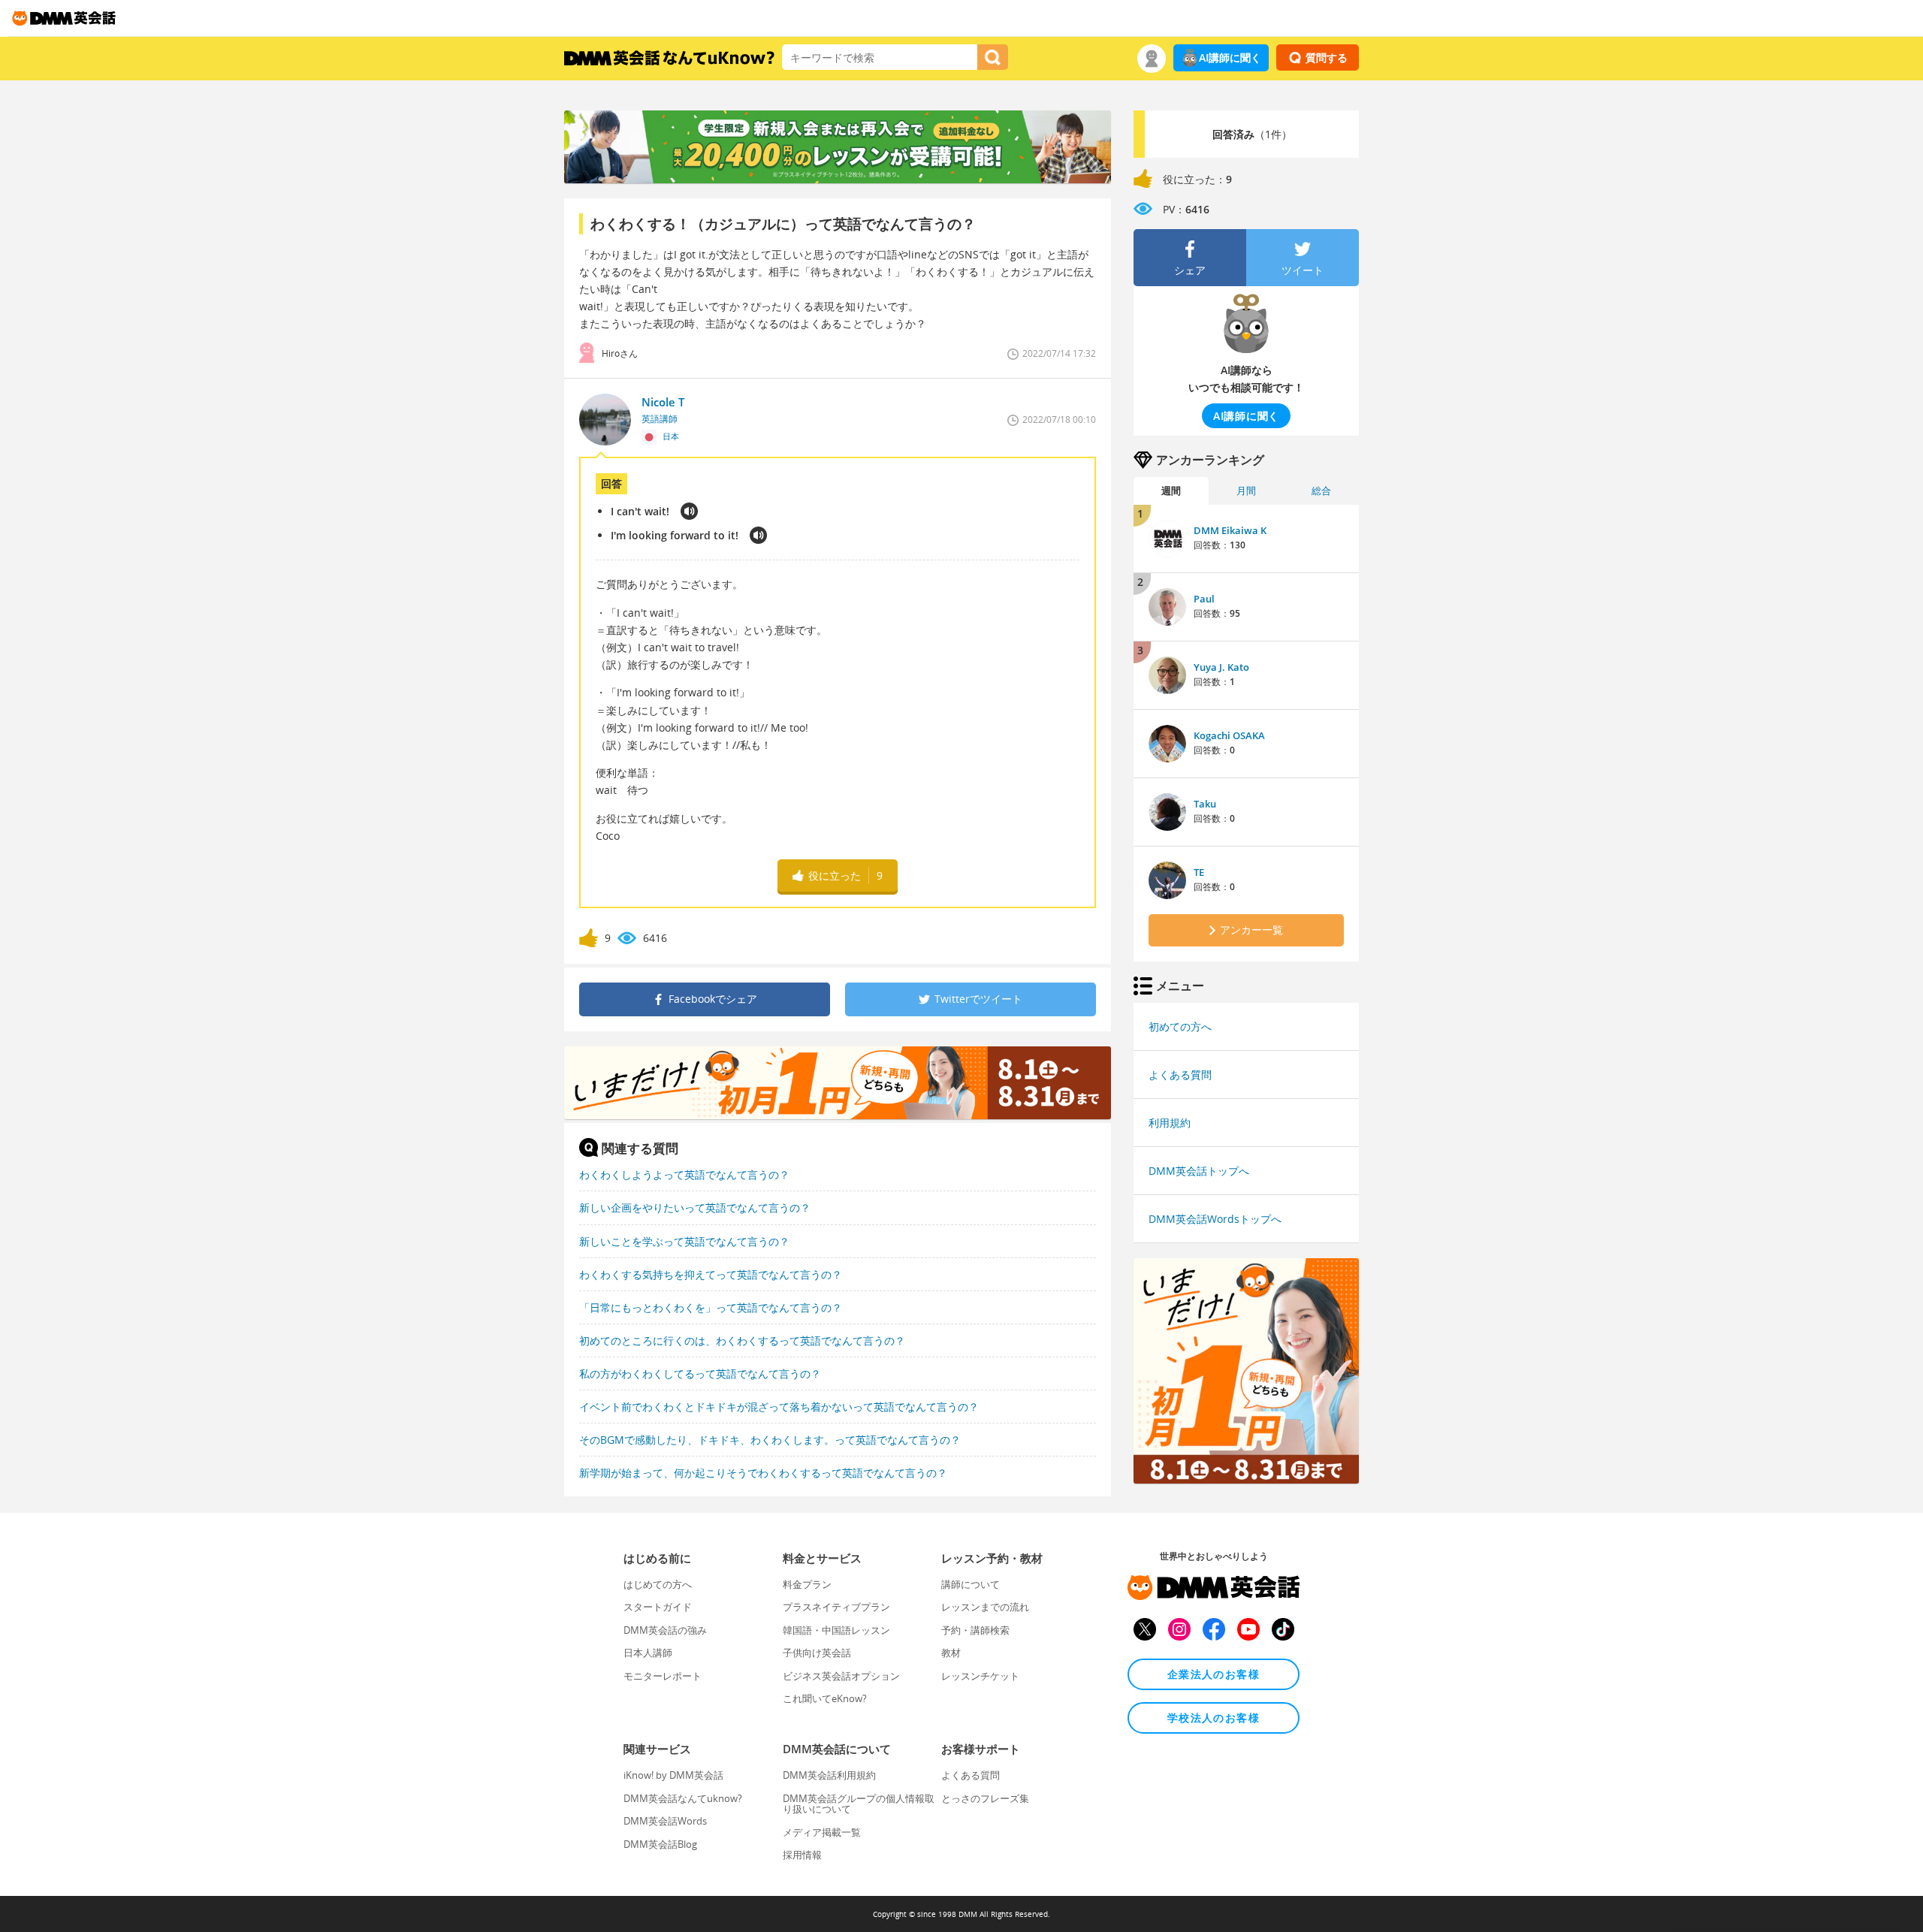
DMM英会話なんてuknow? (683, 1798)
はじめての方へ (658, 1584)
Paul (1204, 599)
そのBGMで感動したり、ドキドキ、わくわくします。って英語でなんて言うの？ (770, 1440)
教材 (951, 1653)
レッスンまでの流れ (985, 1607)
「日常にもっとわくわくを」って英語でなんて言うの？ (711, 1307)
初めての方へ (1180, 1026)
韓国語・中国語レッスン (836, 1630)
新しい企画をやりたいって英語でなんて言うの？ (695, 1207)
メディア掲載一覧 (822, 1832)
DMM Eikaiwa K (1230, 530)
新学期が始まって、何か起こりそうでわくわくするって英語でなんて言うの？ (763, 1473)
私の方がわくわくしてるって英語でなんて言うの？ (700, 1374)
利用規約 (1170, 1123)
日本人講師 (648, 1653)
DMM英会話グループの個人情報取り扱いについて (859, 1804)
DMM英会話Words (665, 1821)
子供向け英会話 (817, 1653)
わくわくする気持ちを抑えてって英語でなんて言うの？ (711, 1274)
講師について (971, 1584)
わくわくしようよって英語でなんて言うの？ (684, 1174)
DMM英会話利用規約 (829, 1775)
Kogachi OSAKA (1229, 735)
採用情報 (802, 1855)
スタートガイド (658, 1607)
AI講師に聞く (1230, 57)
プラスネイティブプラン (836, 1607)
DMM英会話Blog (660, 1844)
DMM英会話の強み (665, 1630)
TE (1199, 872)
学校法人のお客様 (1214, 1718)
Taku (1205, 804)
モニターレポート (663, 1676)
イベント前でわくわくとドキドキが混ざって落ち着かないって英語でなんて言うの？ (779, 1407)
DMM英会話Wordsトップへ (1215, 1219)
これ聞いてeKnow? (825, 1698)
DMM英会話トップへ (1199, 1171)
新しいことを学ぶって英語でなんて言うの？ (684, 1241)
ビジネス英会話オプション (841, 1676)
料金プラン (807, 1584)
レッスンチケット (980, 1676)
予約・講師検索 (975, 1630)
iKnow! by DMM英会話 (673, 1775)
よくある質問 (1180, 1075)
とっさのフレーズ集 (985, 1798)
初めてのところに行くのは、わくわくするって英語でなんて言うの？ (742, 1340)
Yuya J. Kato (1221, 667)
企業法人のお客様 (1214, 1674)
